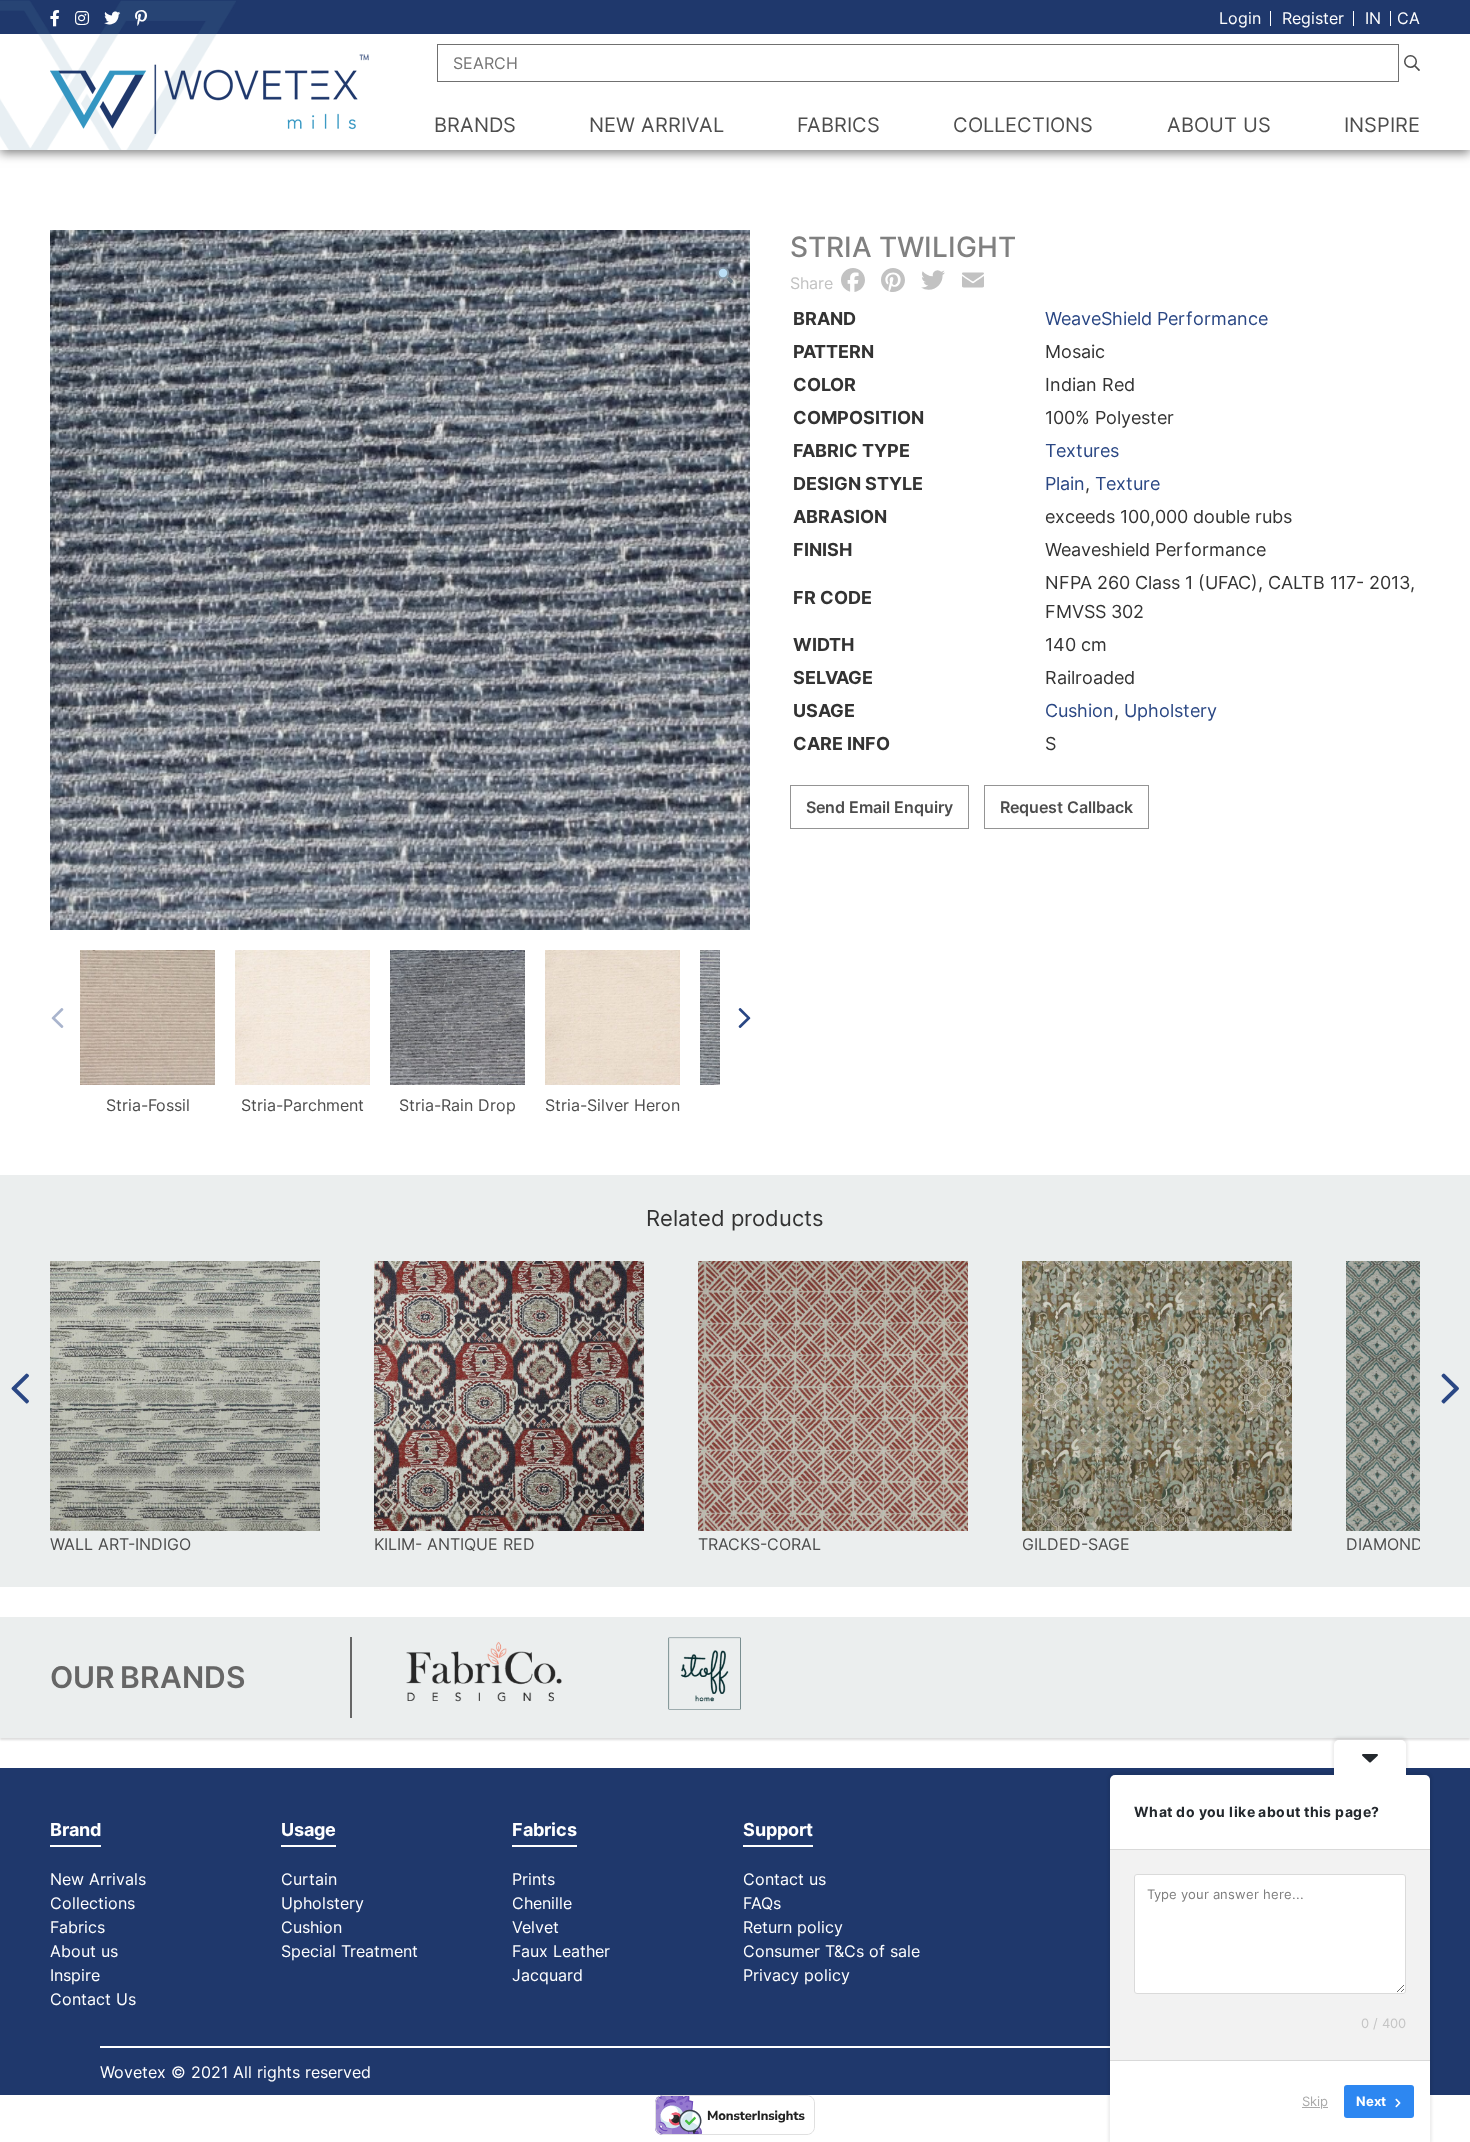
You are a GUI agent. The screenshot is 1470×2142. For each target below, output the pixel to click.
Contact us (784, 1879)
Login (1240, 18)
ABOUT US (1219, 125)
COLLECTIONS (1023, 125)
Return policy (793, 1927)
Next (743, 1018)
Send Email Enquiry (879, 807)
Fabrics (77, 1927)
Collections (92, 1903)
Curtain (309, 1879)
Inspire (75, 1975)
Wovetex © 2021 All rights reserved (235, 2072)
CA (1408, 18)
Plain (1065, 483)
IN (1373, 18)
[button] (725, 275)
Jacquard (547, 1975)
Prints (533, 1879)
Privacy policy (796, 1975)
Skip (1315, 2101)
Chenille (542, 1903)
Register (1313, 18)
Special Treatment (349, 1951)
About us (84, 1951)
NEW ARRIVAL (656, 125)
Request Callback (1066, 807)
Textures (1082, 450)
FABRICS (838, 125)
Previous (56, 1018)
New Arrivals (98, 1879)
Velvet (535, 1927)
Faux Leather (563, 1951)
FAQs (762, 1903)
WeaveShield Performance (1156, 318)
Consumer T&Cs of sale (831, 1951)
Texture (1127, 483)
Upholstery (1170, 710)
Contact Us (93, 1999)
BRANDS (475, 125)
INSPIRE (1382, 125)
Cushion (1079, 710)
